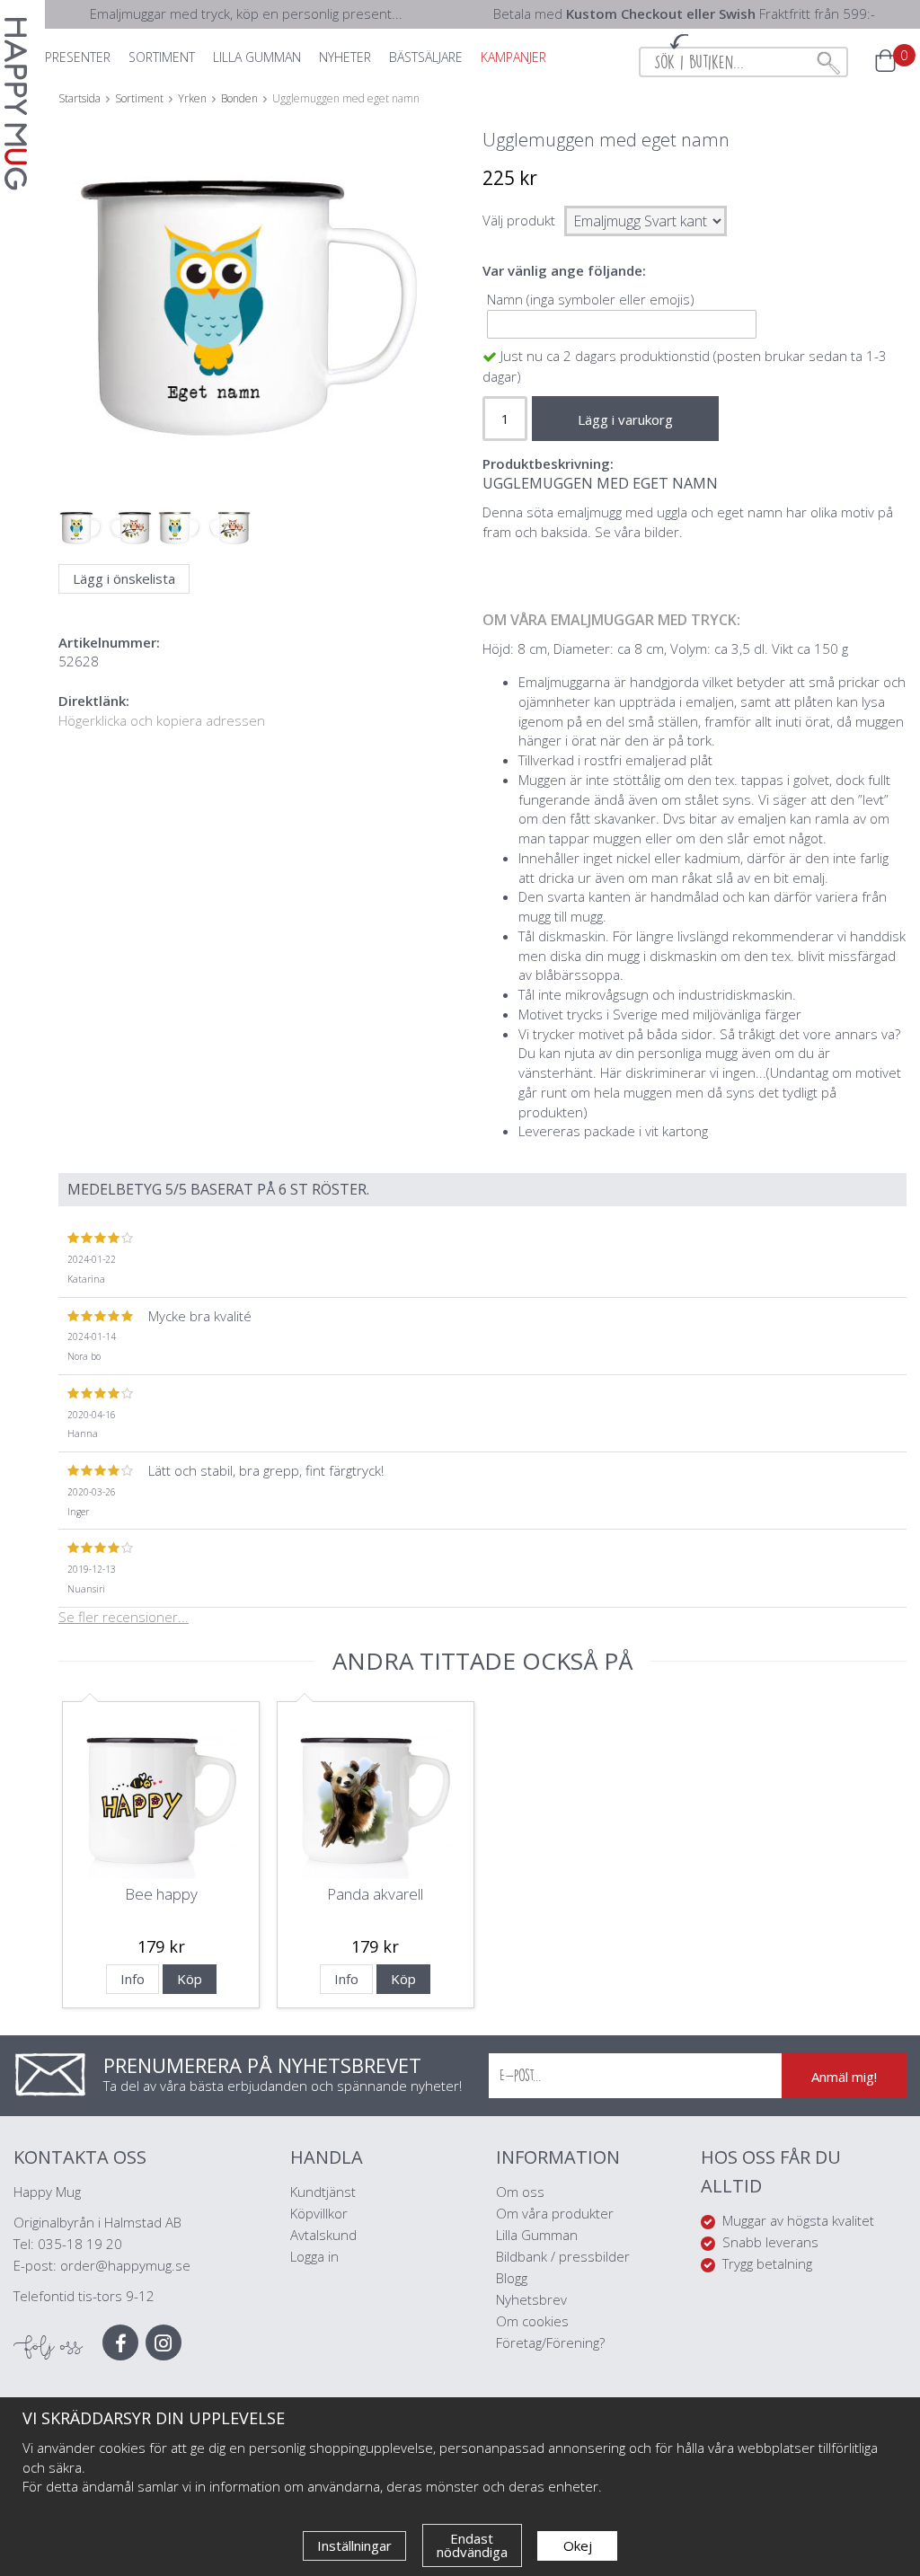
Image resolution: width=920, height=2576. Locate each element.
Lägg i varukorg (625, 419)
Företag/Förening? (550, 2342)
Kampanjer (513, 57)
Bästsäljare (426, 57)
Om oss (520, 2192)
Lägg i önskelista (124, 578)
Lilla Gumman (539, 2235)
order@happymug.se (125, 2265)
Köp (190, 1979)
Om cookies (532, 2321)
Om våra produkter (555, 2213)
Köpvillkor (319, 2213)
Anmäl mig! (844, 2077)
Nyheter (345, 57)
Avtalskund (323, 2235)
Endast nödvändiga (472, 2545)
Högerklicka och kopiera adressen (162, 720)
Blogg (512, 2278)
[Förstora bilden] (249, 319)
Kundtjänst (323, 2192)
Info (133, 1979)
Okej (578, 2545)
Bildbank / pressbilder (563, 2256)
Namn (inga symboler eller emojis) (591, 299)
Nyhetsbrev (531, 2299)
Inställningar (354, 2545)
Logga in (314, 2256)
